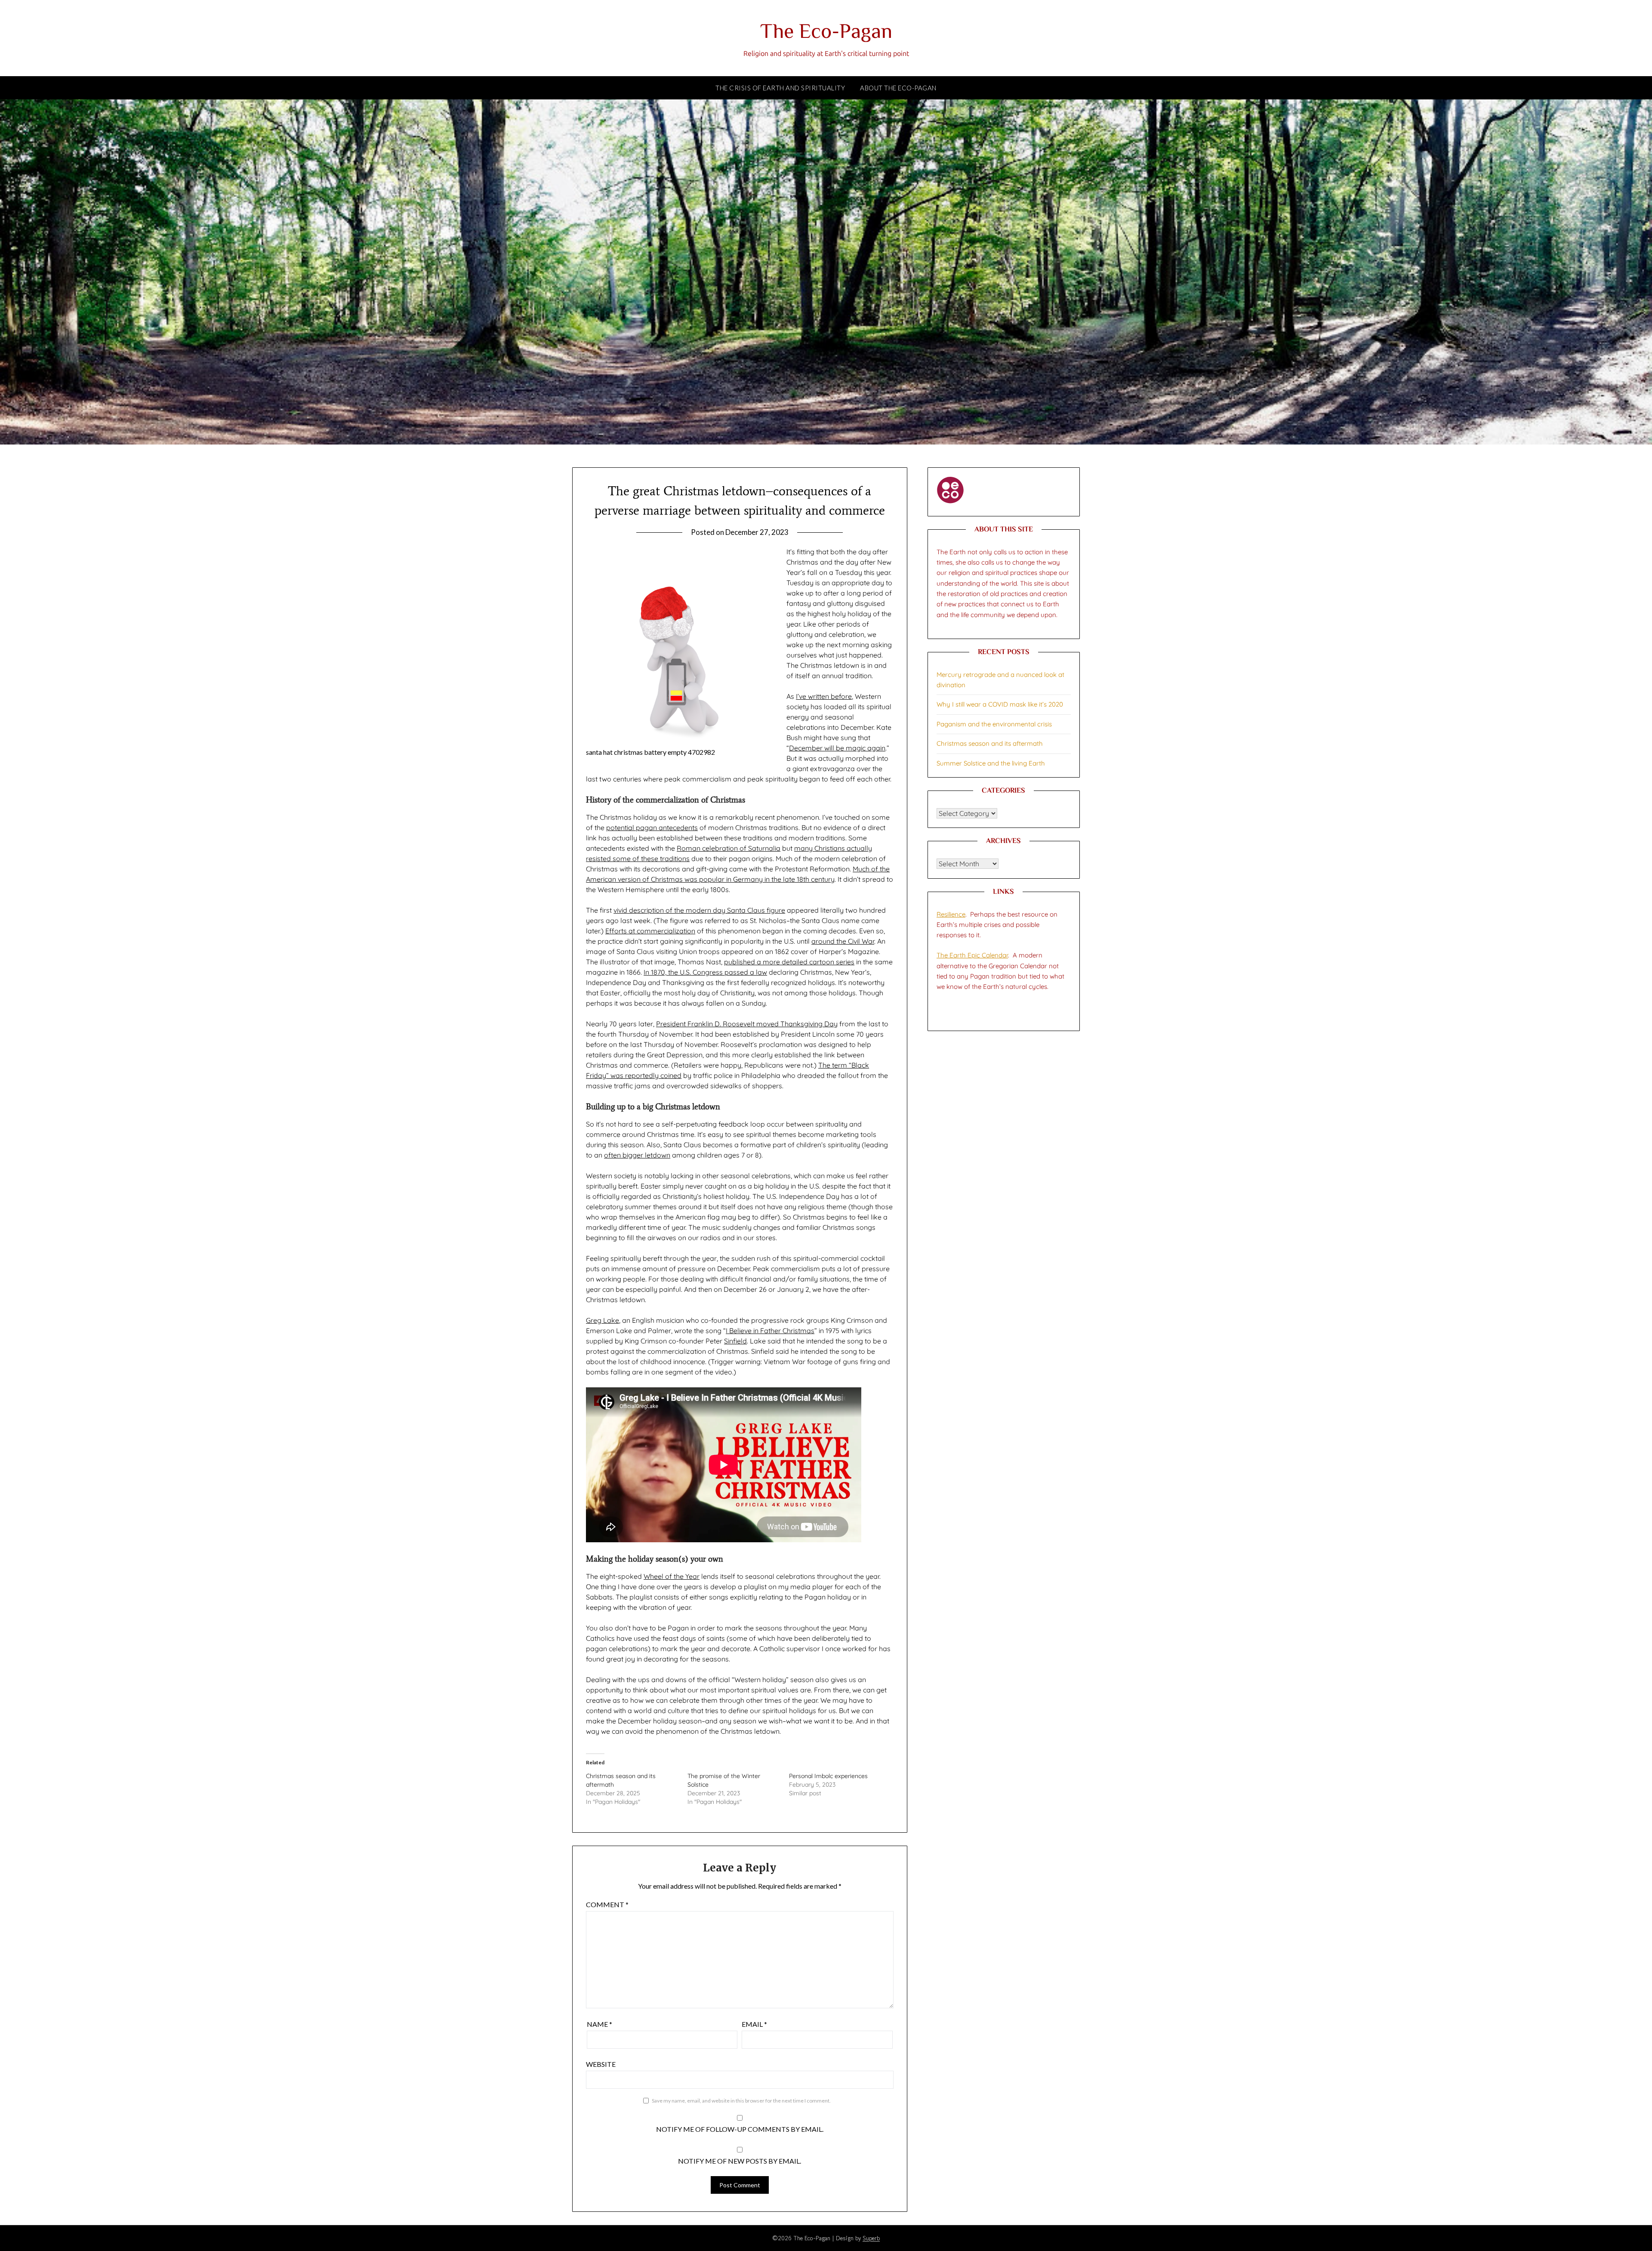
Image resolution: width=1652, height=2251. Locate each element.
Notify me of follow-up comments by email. (740, 2129)
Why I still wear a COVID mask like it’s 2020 (1000, 704)
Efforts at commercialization (650, 931)
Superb (871, 2238)
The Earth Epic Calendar (972, 955)
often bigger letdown (637, 1155)
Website (601, 2064)
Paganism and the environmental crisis (994, 724)
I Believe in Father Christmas (770, 1331)
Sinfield (735, 1341)
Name (599, 2024)
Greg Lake (603, 1320)
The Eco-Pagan (826, 33)
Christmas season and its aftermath (990, 743)
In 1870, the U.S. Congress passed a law (705, 972)
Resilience (951, 914)
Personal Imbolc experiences (828, 1776)
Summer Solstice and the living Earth (991, 763)
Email (754, 2024)
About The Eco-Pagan (898, 88)
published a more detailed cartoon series (789, 962)
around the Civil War (843, 941)
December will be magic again (837, 748)
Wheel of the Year (672, 1576)
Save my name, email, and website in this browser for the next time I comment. (741, 2101)
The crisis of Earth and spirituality (780, 88)
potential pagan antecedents (652, 828)
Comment (607, 1904)
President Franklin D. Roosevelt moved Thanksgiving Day (747, 1024)
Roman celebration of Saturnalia (729, 848)
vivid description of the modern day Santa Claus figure (699, 910)
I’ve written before (824, 696)
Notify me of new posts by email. (740, 2161)
